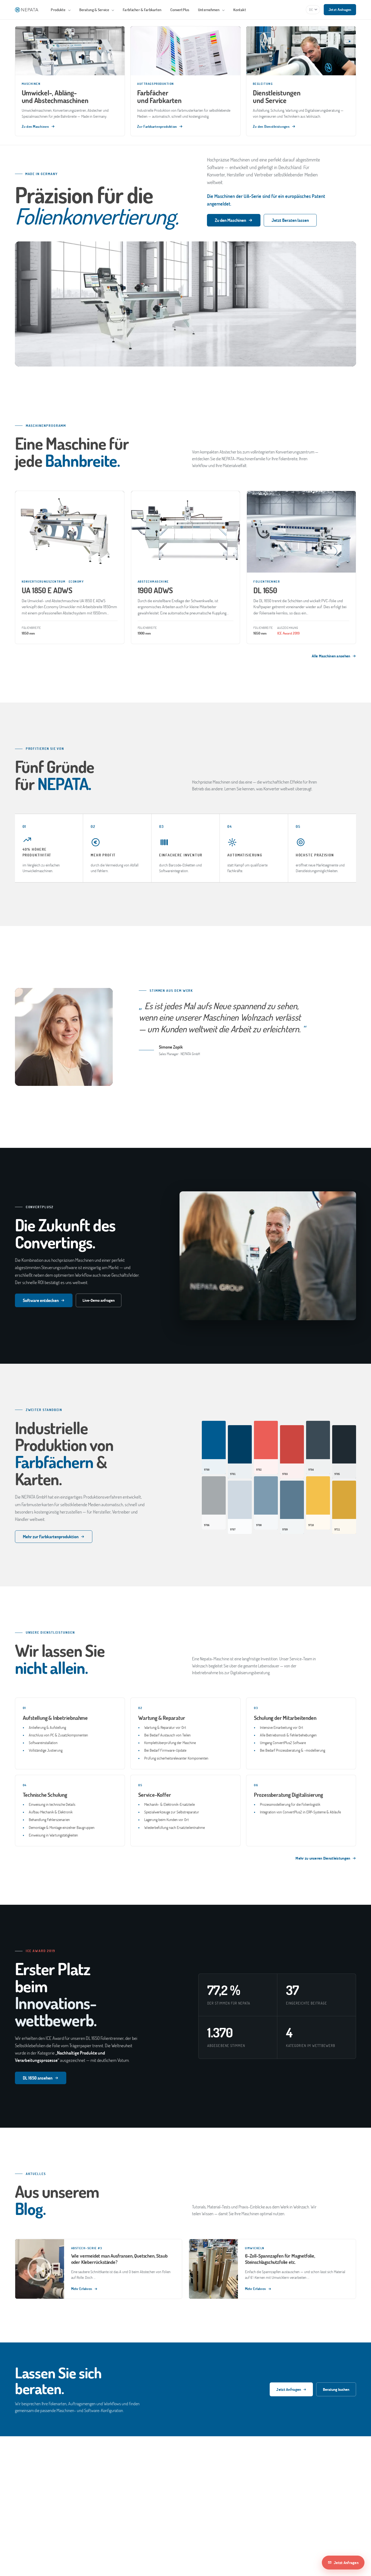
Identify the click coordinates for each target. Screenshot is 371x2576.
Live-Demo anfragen (99, 1300)
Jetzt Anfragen (340, 10)
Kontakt (240, 10)
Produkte (59, 10)
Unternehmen (209, 10)
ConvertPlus (180, 10)
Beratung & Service (95, 10)
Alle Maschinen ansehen (331, 656)
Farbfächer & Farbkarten (142, 10)
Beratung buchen (336, 2389)
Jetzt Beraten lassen (290, 220)
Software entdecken (41, 1300)
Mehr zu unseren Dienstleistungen (323, 1858)
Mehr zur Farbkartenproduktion (51, 1536)
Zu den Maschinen (230, 220)
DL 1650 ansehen (38, 2078)
